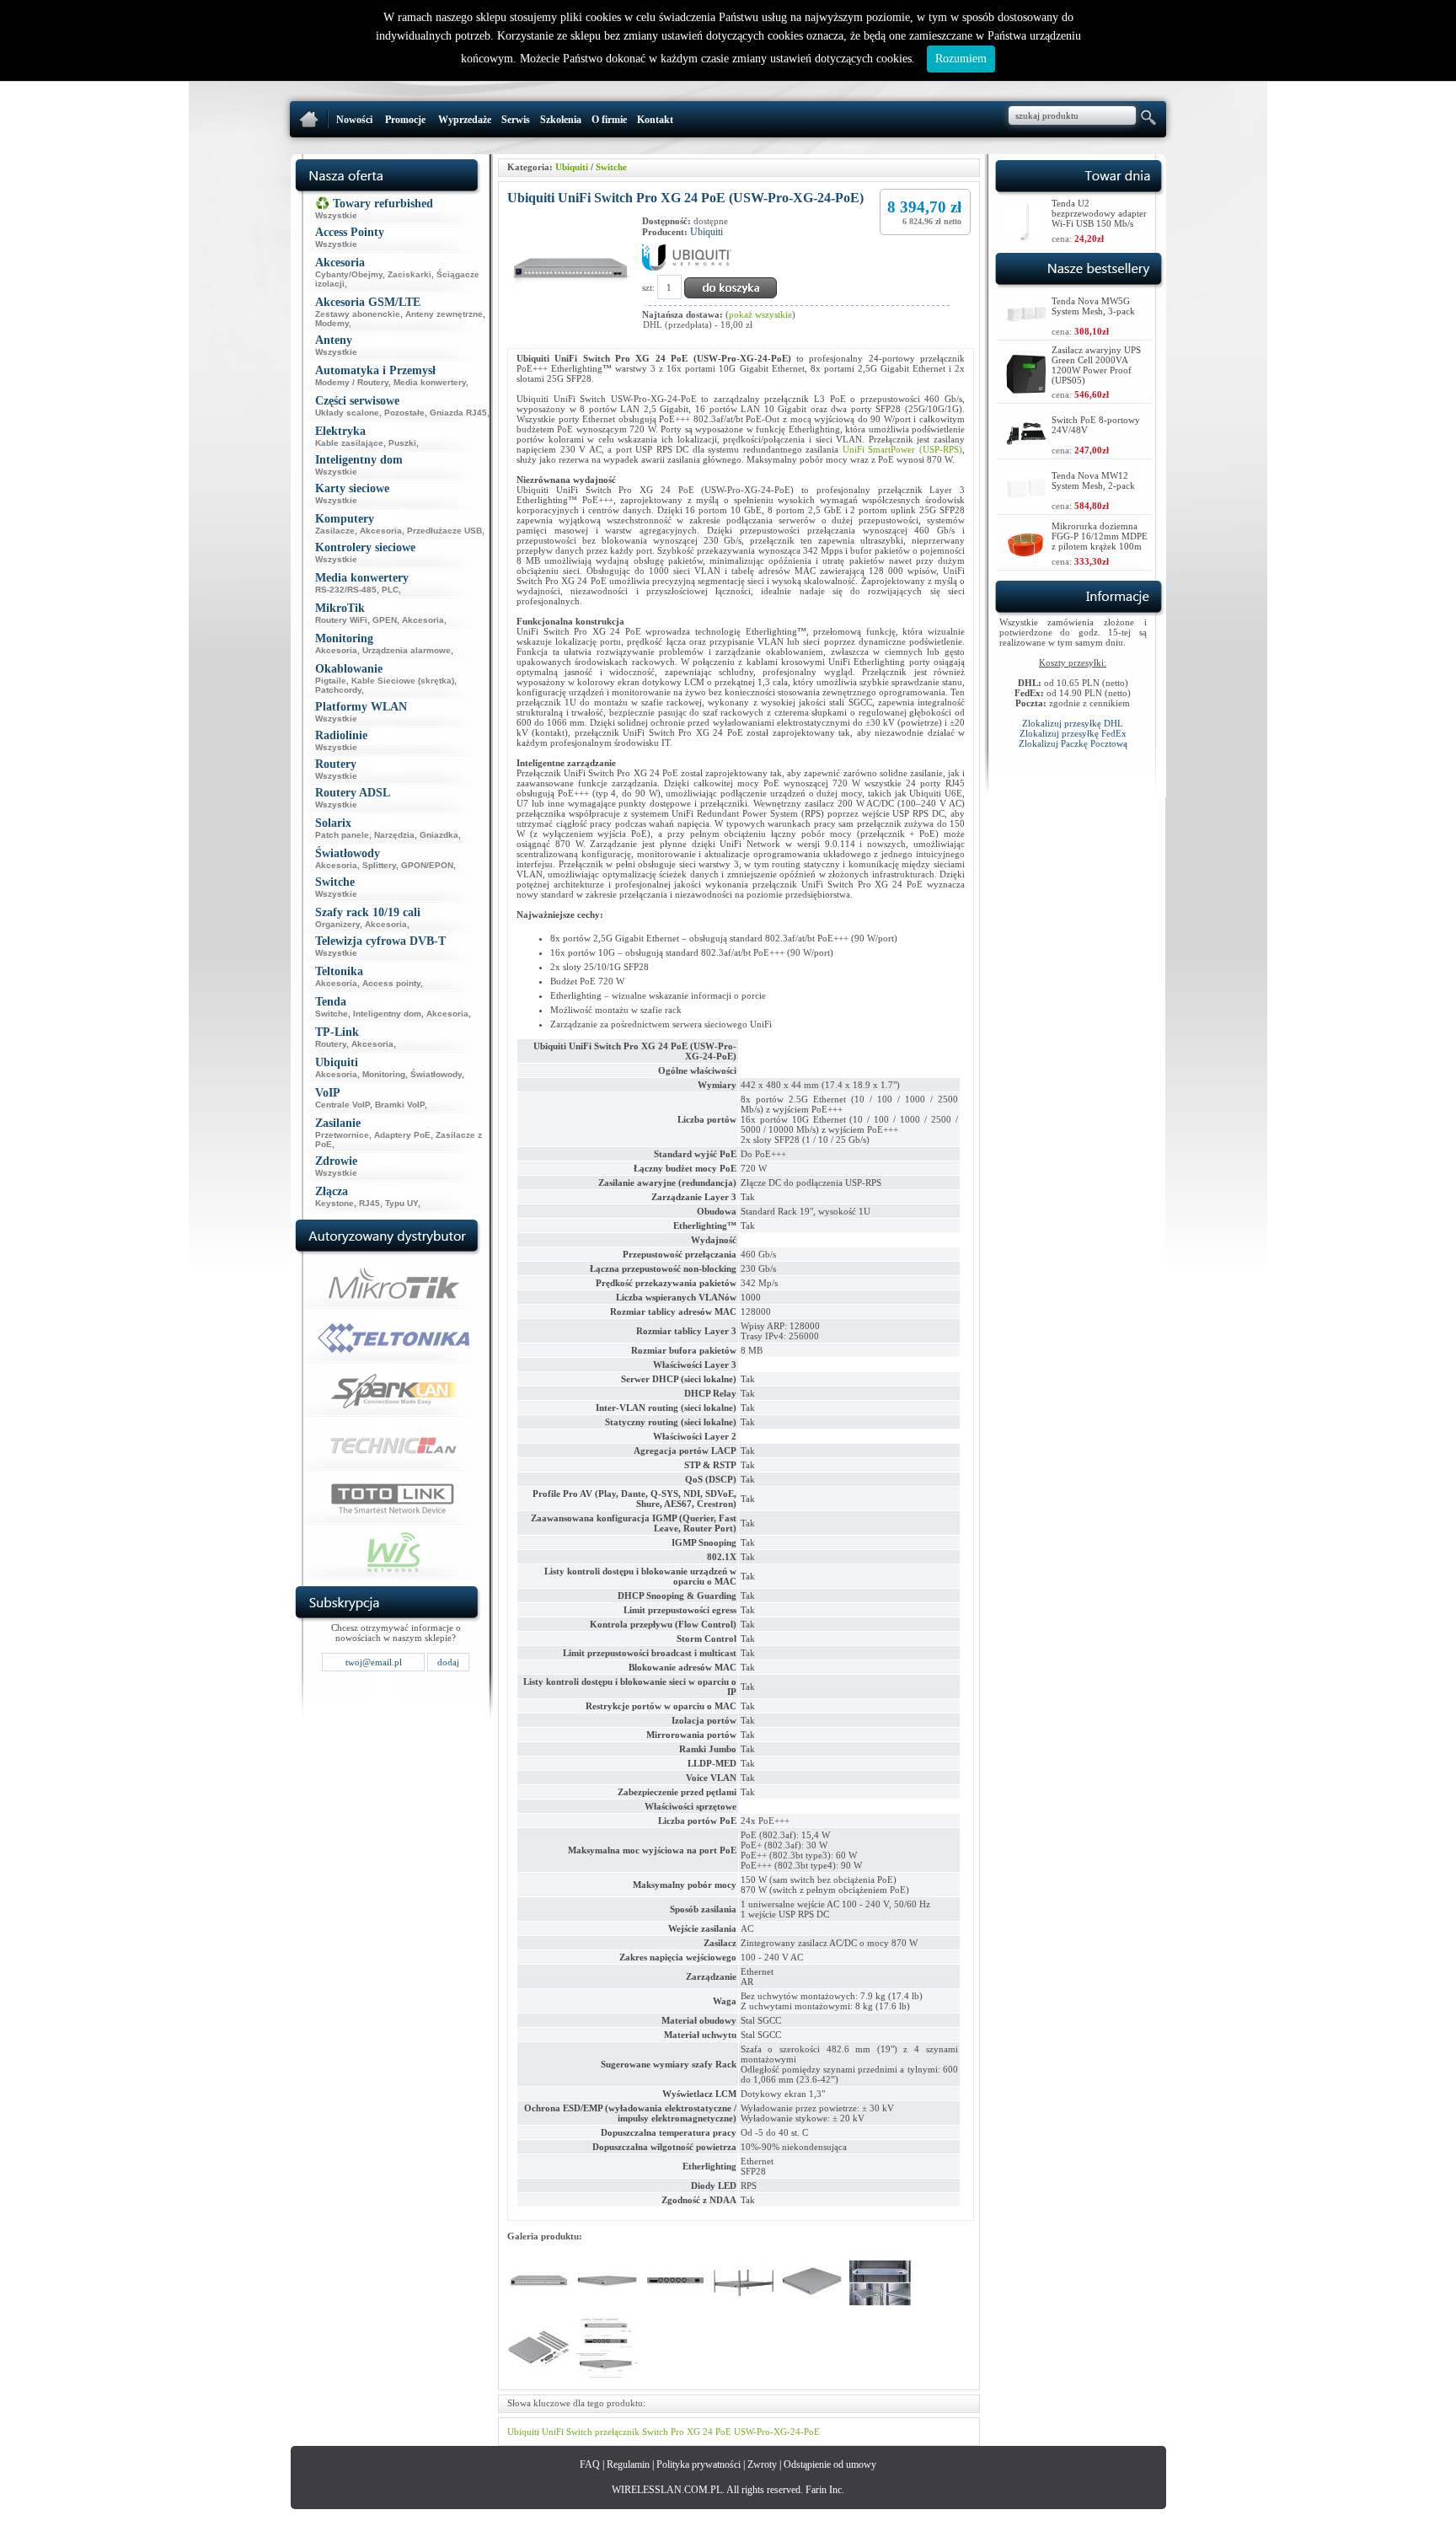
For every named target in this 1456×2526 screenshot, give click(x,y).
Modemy (332, 323)
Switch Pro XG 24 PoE (687, 2432)
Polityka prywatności (699, 2464)
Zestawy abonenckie (358, 314)
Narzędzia (394, 835)
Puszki (402, 443)
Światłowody (436, 1074)
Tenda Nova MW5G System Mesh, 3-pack (1093, 306)
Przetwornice (342, 1135)
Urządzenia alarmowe (407, 650)
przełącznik (617, 2432)
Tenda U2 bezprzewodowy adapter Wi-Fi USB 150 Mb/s (1099, 213)
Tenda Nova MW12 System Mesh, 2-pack (1093, 480)
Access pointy (391, 983)
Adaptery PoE (402, 1135)
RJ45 (369, 1203)
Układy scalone (347, 413)
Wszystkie (336, 215)
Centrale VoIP (343, 1105)
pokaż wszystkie (760, 314)
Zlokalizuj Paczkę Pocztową (1073, 743)
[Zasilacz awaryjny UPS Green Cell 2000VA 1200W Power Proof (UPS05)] (1026, 391)
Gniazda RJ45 (458, 413)
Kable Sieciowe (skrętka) (403, 681)
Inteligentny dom (387, 1014)
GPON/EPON (427, 865)
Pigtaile (331, 681)
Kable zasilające (349, 443)
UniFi (553, 2432)
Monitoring (384, 1074)
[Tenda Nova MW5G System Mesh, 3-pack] (1026, 331)
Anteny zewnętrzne (444, 314)
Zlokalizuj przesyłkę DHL (1073, 723)
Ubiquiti (572, 167)
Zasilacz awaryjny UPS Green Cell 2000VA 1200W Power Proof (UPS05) (1096, 365)
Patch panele (342, 835)
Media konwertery (430, 382)
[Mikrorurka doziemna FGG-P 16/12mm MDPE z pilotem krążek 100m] (1026, 561)
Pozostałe (404, 413)
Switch (579, 2432)
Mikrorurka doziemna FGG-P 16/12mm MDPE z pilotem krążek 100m (1100, 536)
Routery (331, 1044)
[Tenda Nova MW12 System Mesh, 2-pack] (1026, 505)
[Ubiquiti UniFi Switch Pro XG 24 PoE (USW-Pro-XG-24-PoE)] (539, 2311)
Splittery (379, 865)
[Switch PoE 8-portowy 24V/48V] (1026, 443)
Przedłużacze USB (444, 531)
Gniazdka (439, 835)
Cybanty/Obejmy (349, 274)
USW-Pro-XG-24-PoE (777, 2432)
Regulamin (628, 2464)
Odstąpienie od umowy (830, 2464)
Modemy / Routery (352, 382)
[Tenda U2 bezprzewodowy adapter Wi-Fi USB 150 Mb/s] (1026, 238)
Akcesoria (381, 531)
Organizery (337, 924)
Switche (332, 1014)
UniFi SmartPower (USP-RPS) (902, 449)
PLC (390, 590)
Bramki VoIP (400, 1105)
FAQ (590, 2464)
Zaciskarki (409, 274)
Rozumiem (961, 59)
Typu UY (401, 1203)
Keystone (335, 1203)
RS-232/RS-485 (346, 590)
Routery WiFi (341, 620)
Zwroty (762, 2464)
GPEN (385, 620)
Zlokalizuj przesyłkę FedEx (1073, 733)
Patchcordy (338, 690)
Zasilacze (335, 531)
